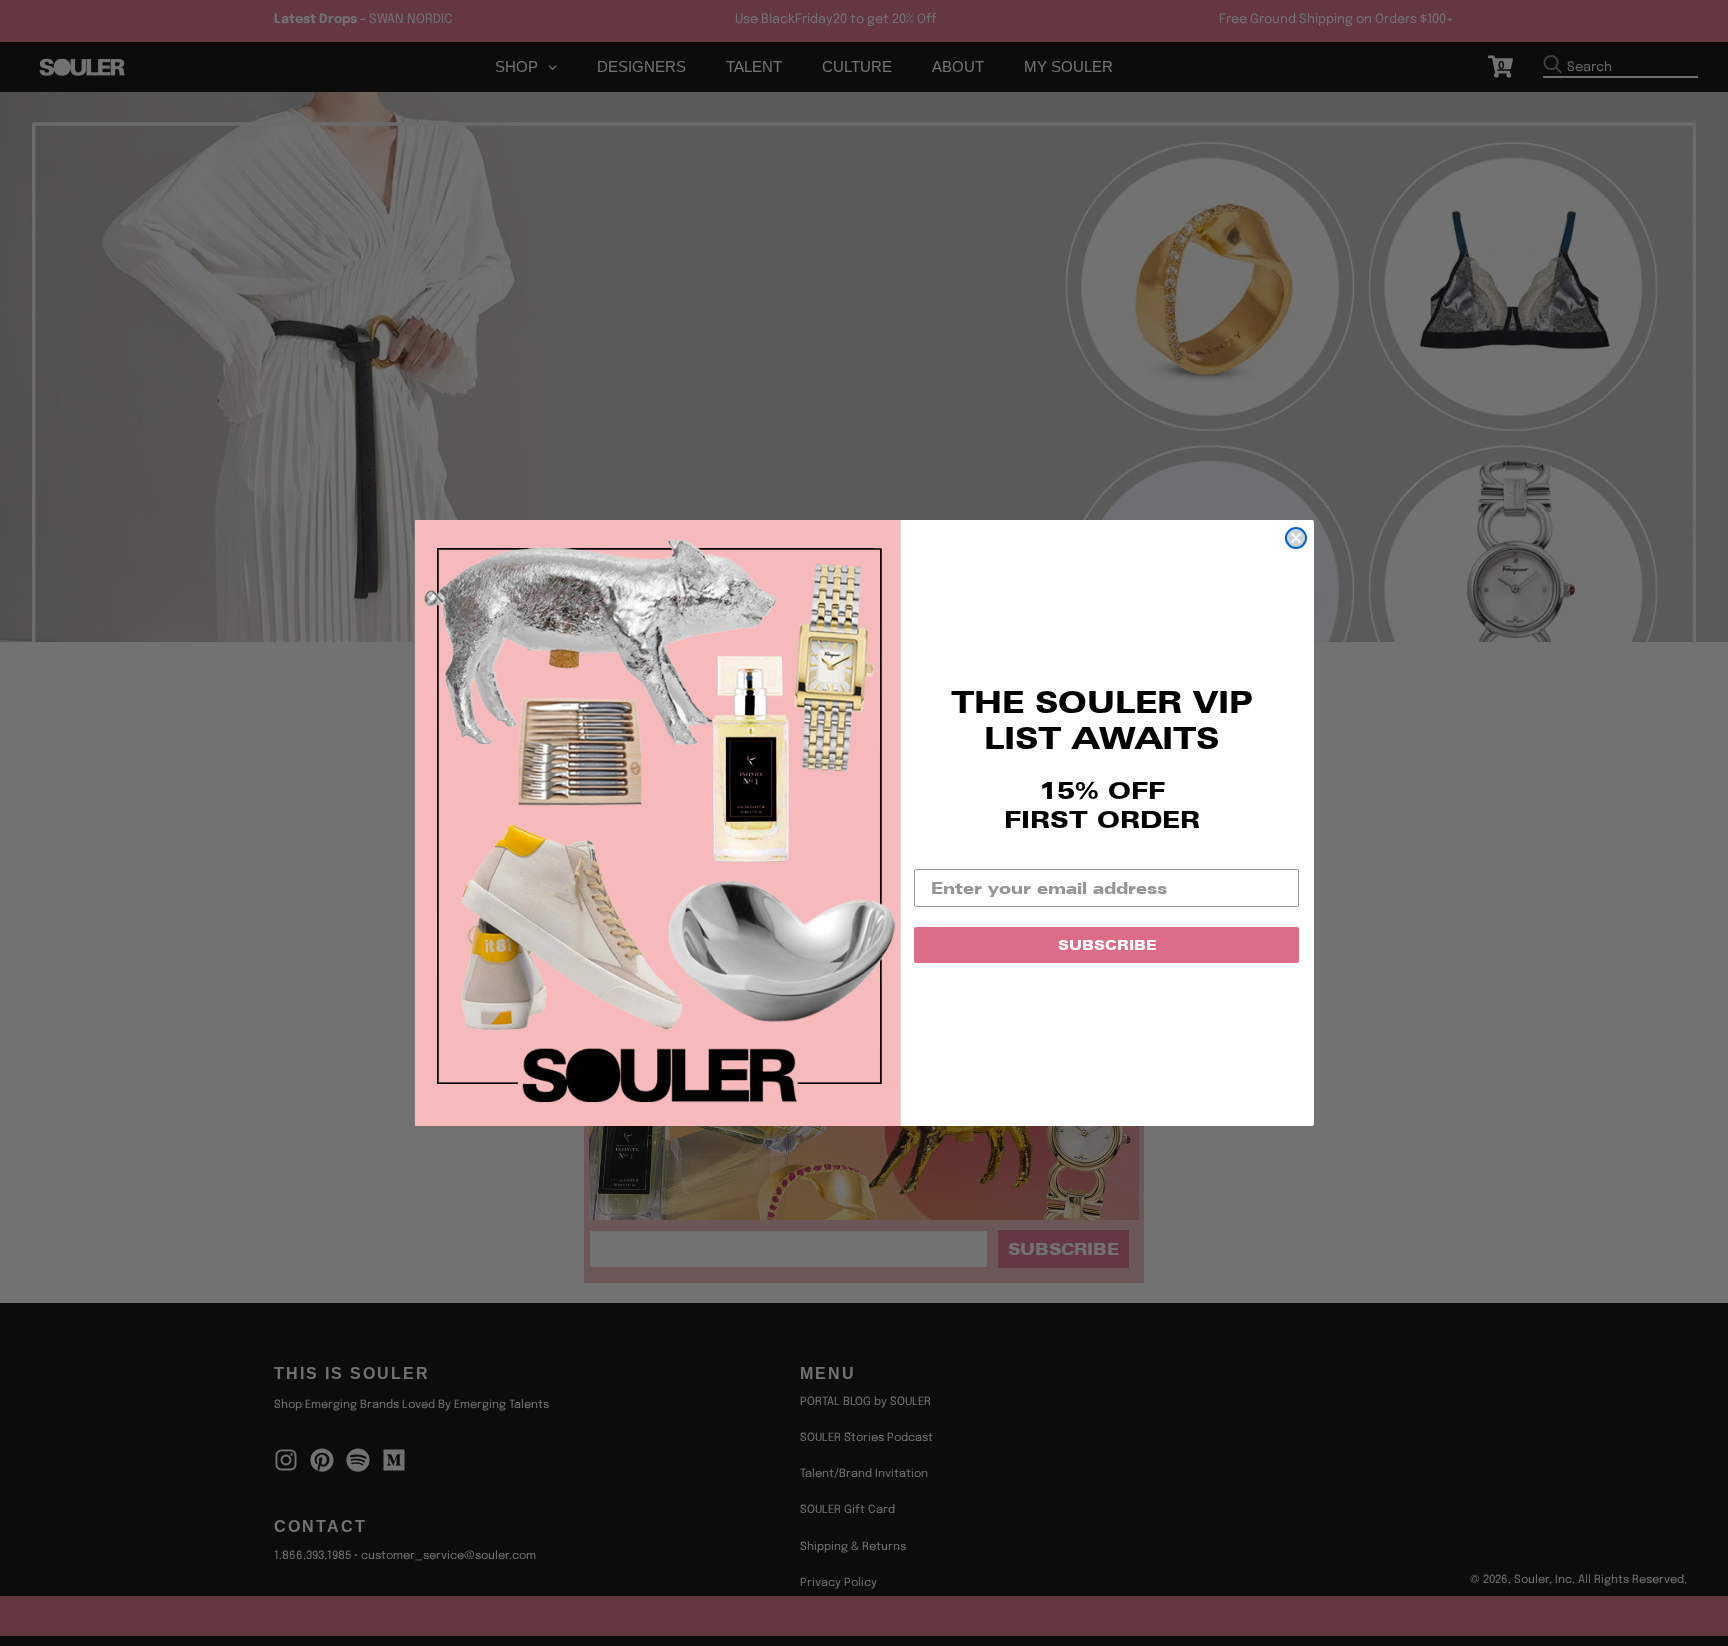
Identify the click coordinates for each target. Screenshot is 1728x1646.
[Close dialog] (1296, 538)
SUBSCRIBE (1107, 945)
